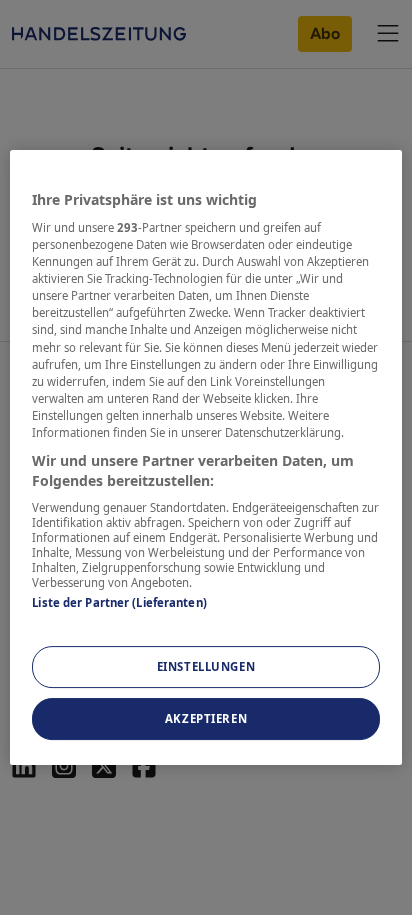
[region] (205, 458)
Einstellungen (206, 667)
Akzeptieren (206, 718)
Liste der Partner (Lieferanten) (119, 602)
